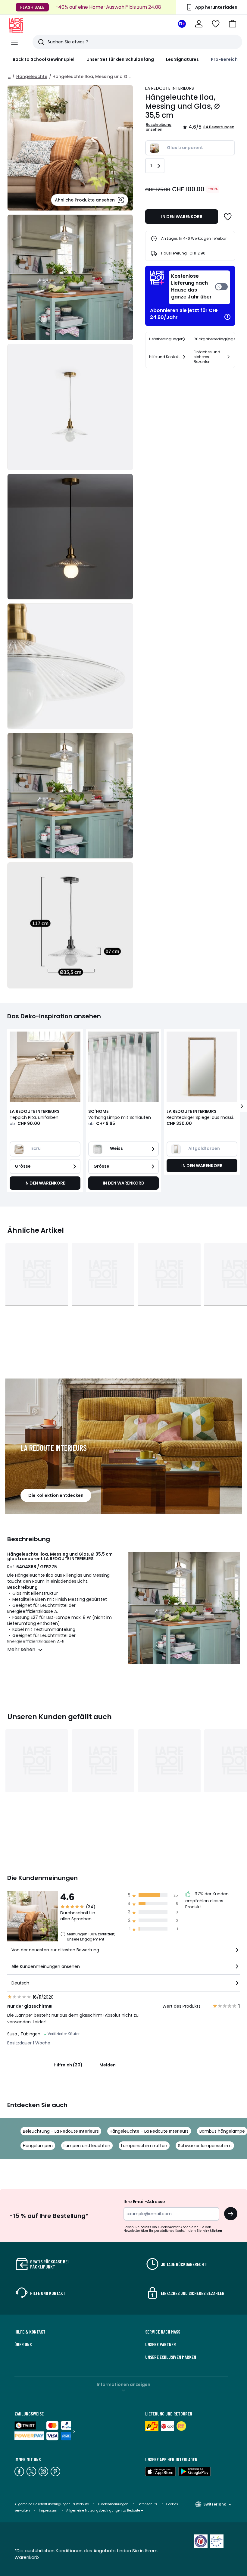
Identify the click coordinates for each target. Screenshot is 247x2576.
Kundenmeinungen (113, 2504)
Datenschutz (147, 2504)
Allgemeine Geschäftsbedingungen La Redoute (52, 2504)
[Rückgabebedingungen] (229, 339)
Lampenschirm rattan (144, 2146)
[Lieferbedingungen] (184, 339)
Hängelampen (38, 2146)
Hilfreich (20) (68, 2065)
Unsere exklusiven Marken (171, 2357)
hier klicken (212, 2231)
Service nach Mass (163, 2332)
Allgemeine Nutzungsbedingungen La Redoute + (105, 2510)
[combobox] (123, 1952)
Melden (108, 2065)
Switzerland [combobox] (215, 2504)
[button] (233, 24)
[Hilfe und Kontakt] (184, 357)
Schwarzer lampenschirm (205, 2146)
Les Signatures (182, 59)
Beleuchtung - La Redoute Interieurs (61, 2131)
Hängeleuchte (32, 76)
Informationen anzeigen (123, 2384)
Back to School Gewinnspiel (44, 59)
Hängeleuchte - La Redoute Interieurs (149, 2131)
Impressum (48, 2510)
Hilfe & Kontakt (30, 2332)
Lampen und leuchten (87, 2146)
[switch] (199, 287)
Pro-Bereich (224, 59)
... (9, 76)
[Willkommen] (199, 24)
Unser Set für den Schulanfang (120, 59)
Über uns (23, 2344)
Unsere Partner (161, 2344)
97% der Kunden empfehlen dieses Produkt (207, 1900)
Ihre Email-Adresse (144, 2202)
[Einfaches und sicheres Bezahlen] (229, 357)
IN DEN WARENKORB (182, 217)
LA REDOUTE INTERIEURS (170, 88)
